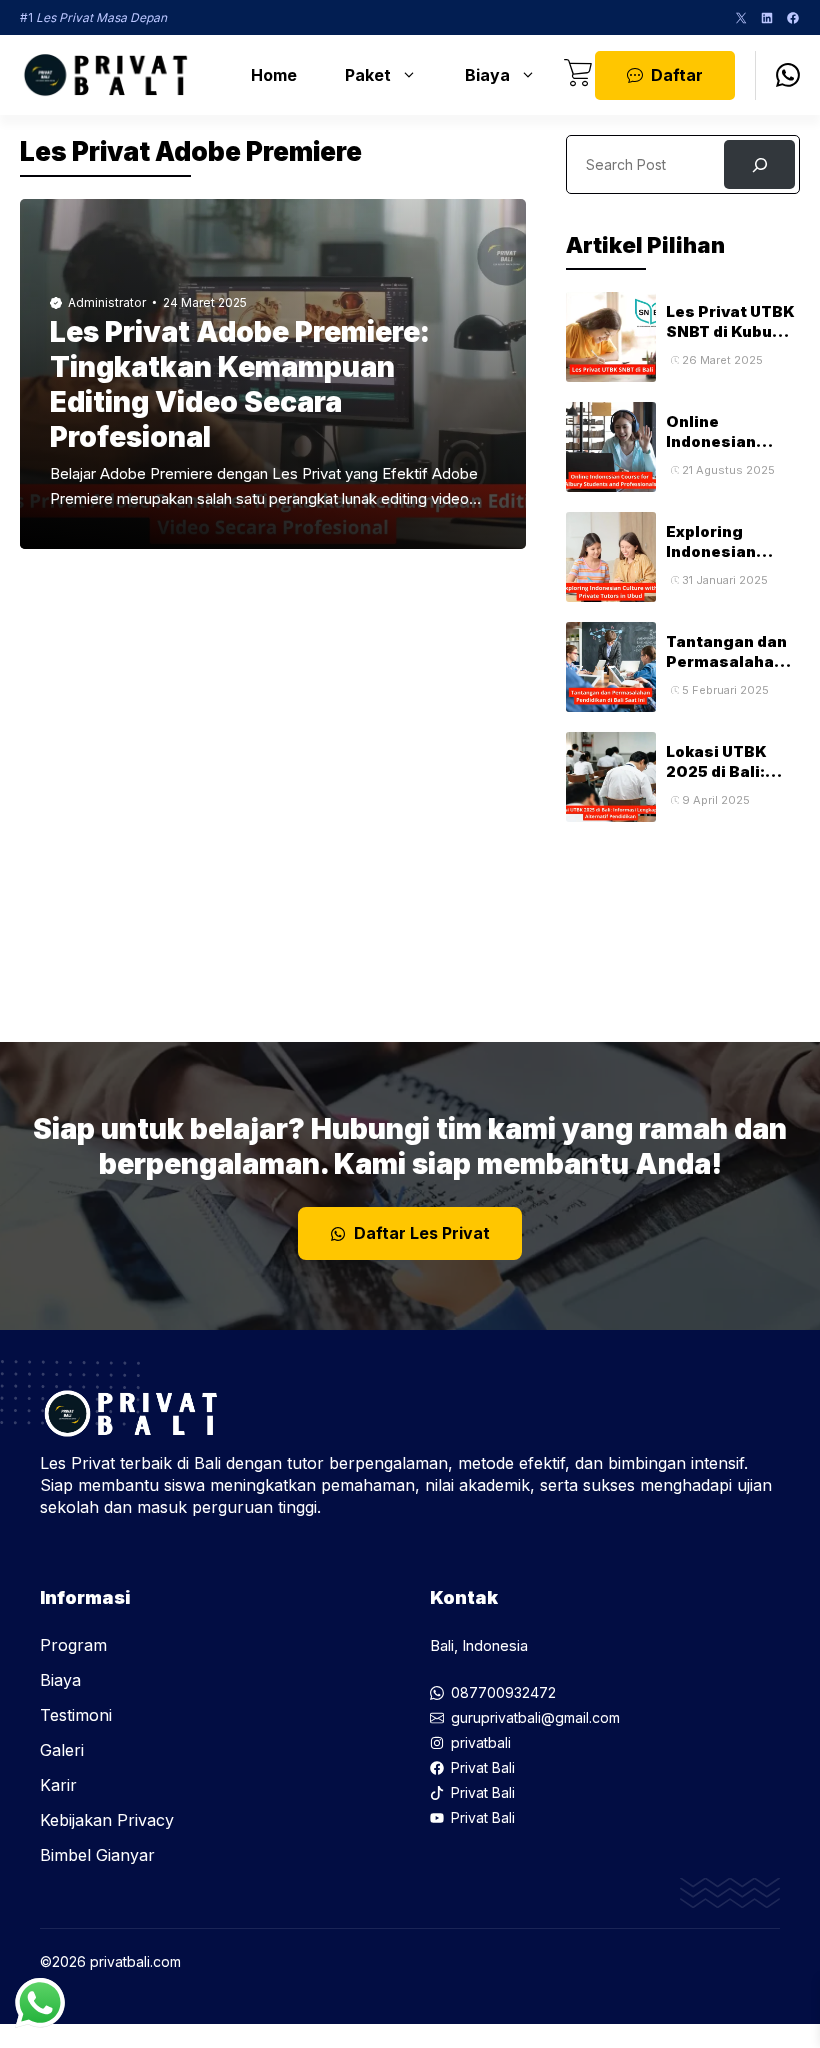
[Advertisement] (683, 922)
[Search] (759, 164)
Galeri (62, 1750)
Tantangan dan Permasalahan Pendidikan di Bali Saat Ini (726, 672)
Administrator (107, 302)
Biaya (487, 75)
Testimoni (76, 1715)
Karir (58, 1785)
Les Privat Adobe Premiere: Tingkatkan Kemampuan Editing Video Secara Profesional (240, 384)
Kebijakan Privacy (107, 1820)
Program (73, 1645)
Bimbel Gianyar (97, 1855)
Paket (368, 75)
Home (274, 75)
